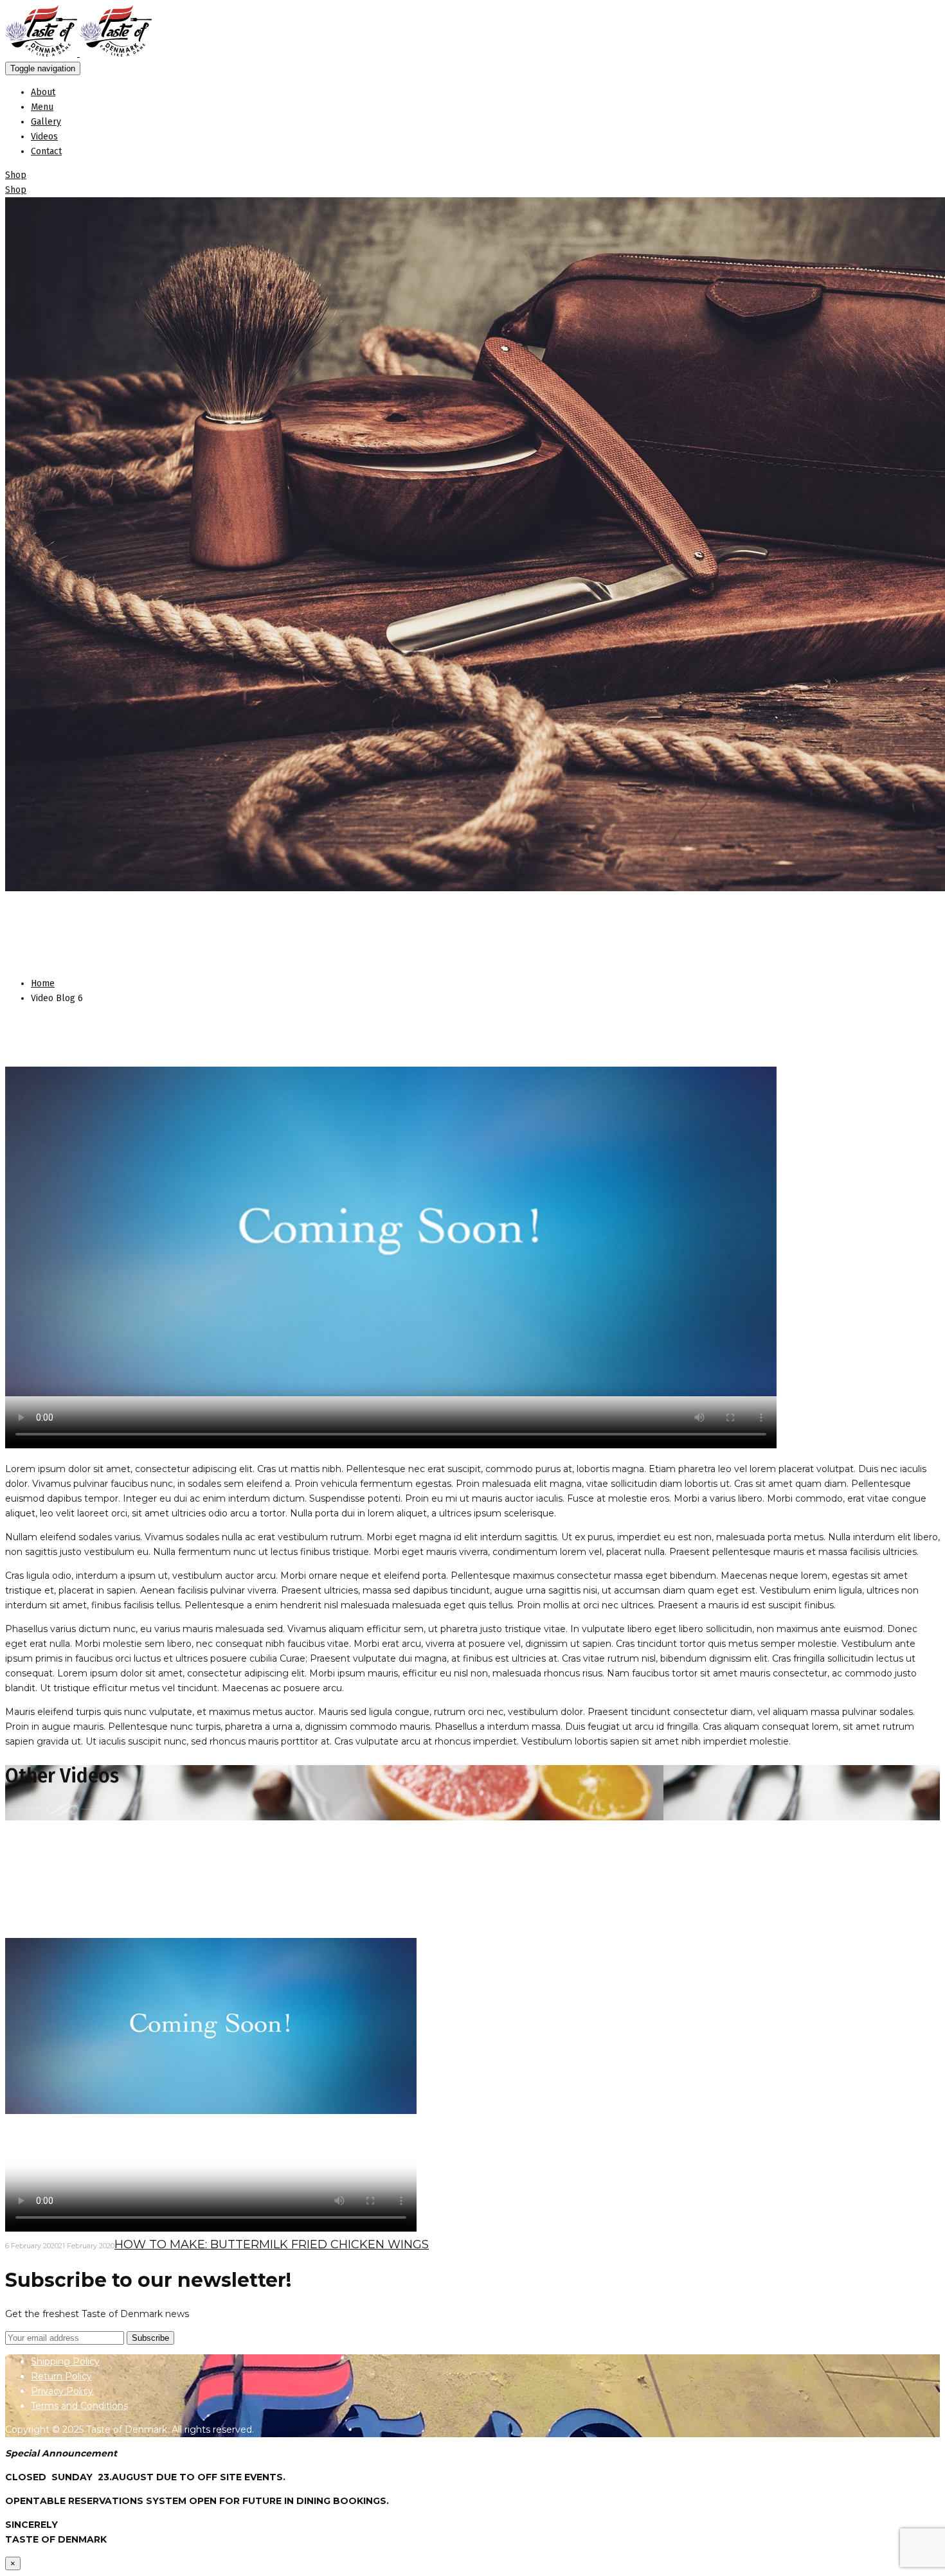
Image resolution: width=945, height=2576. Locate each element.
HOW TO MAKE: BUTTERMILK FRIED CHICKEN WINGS (272, 2244)
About (43, 92)
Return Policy (61, 2376)
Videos (44, 137)
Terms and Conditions (79, 2406)
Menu (42, 107)
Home (43, 983)
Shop (16, 175)
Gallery (46, 122)
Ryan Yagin (233, 957)
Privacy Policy (62, 2391)
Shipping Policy (65, 2361)
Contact (46, 151)
